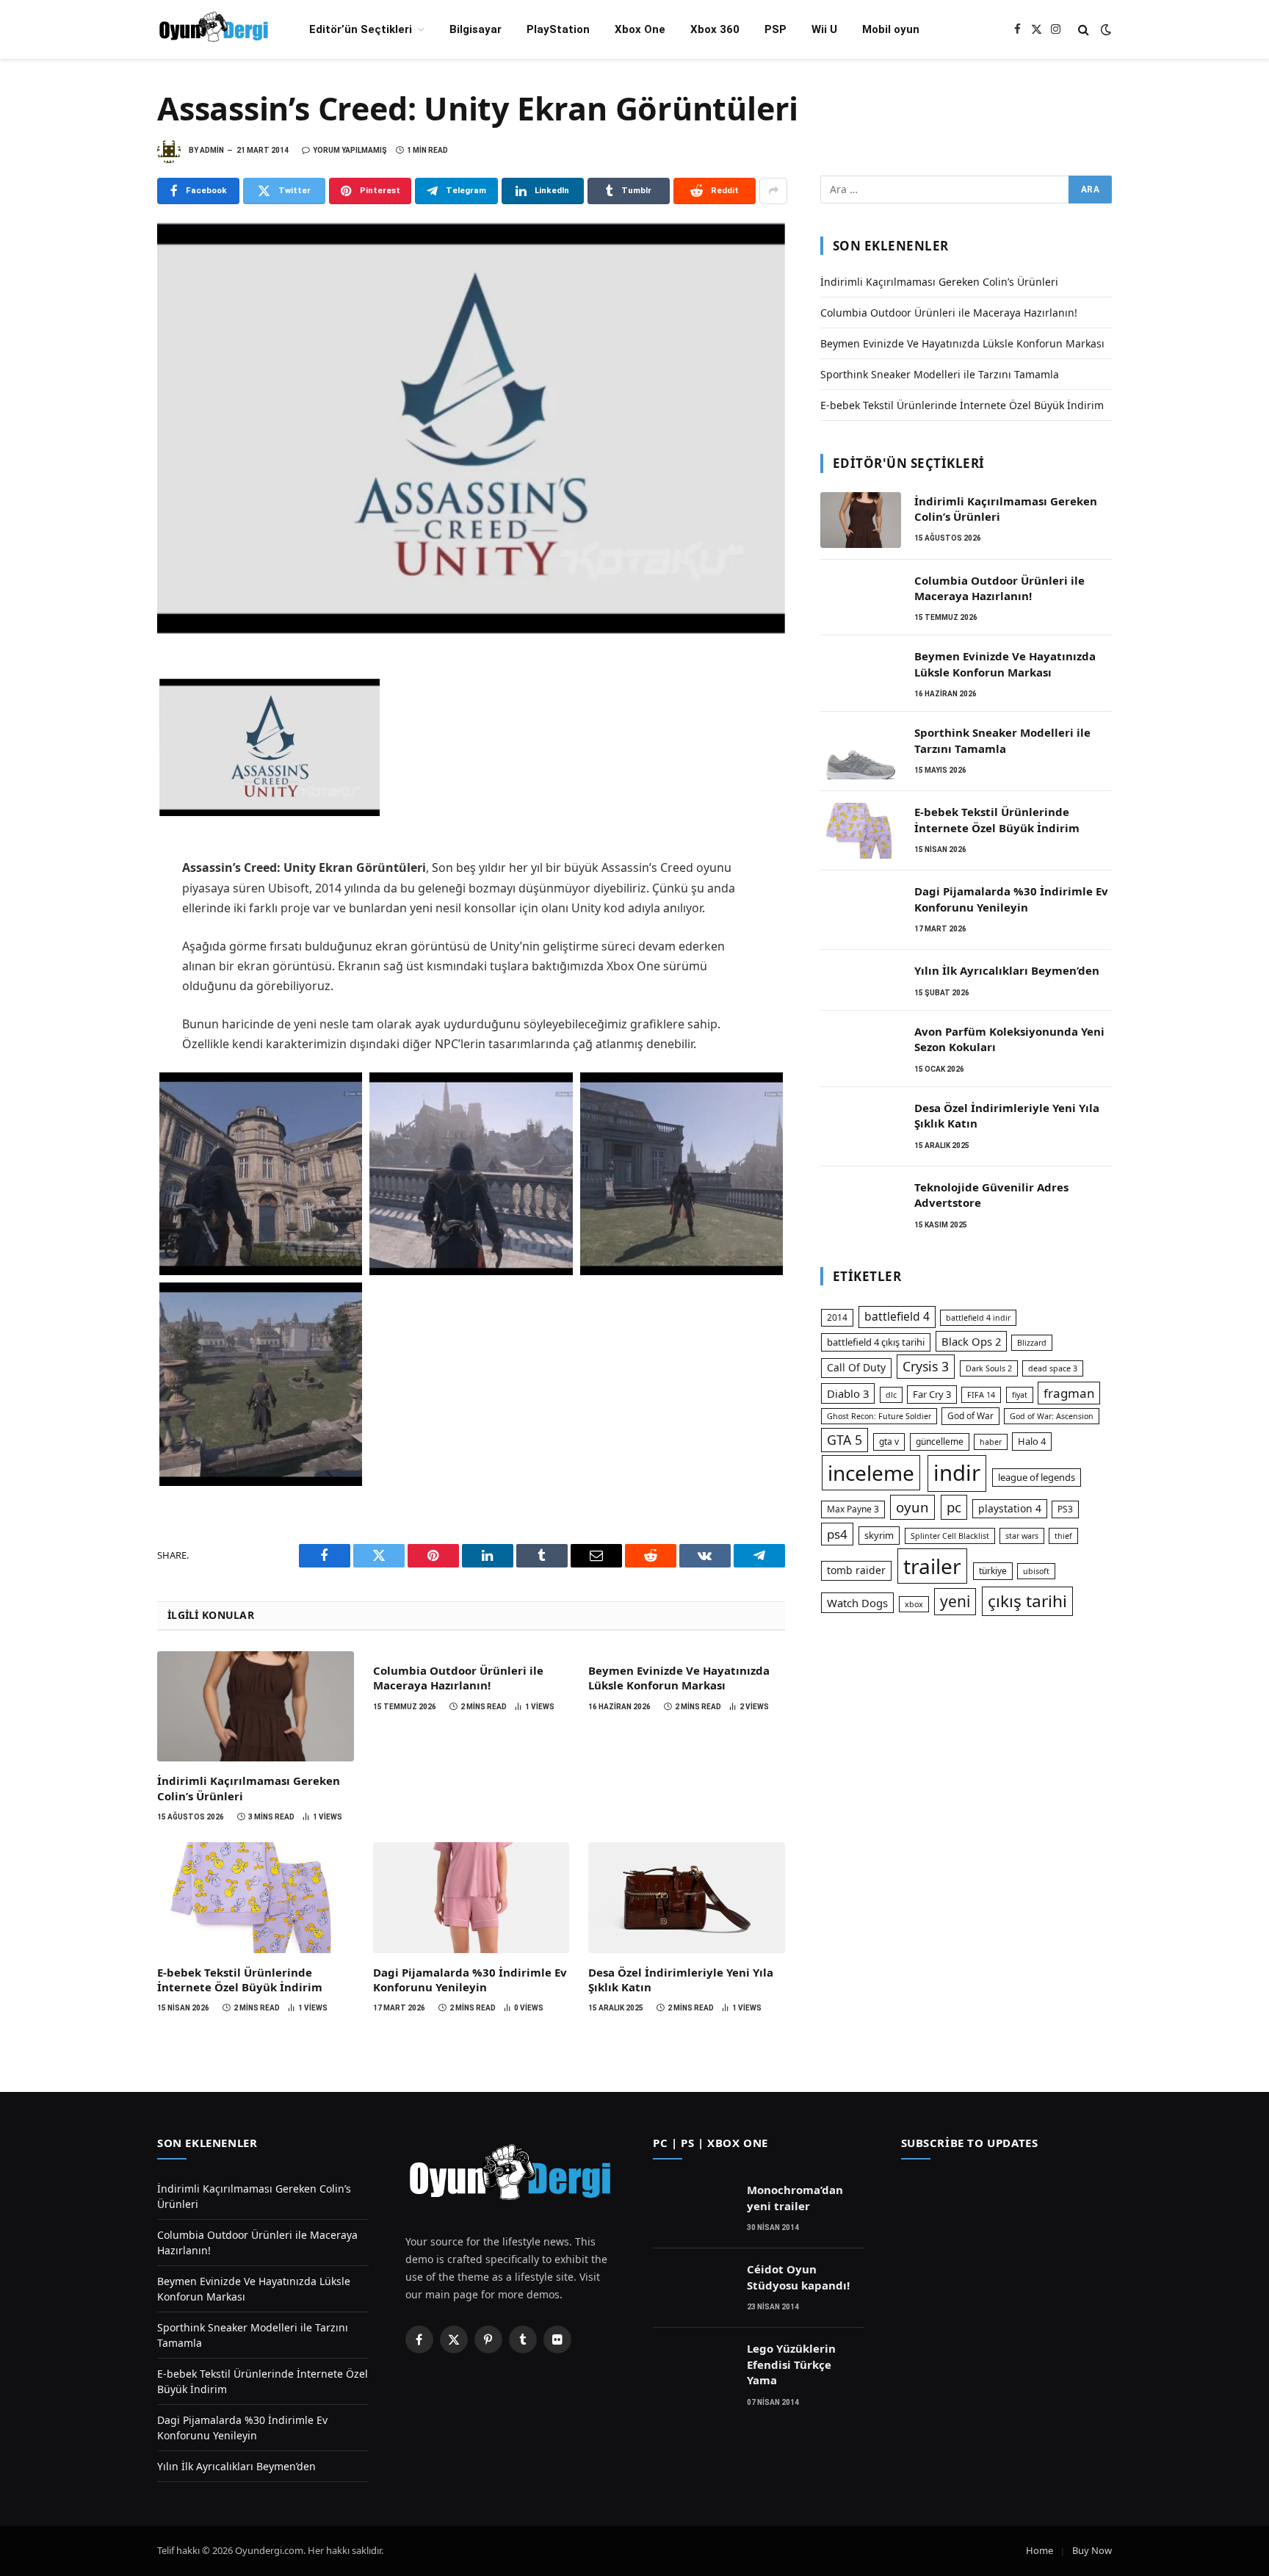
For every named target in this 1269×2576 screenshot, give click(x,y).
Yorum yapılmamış (350, 150)
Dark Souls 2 (989, 1368)
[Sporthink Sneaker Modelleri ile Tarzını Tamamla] (861, 751)
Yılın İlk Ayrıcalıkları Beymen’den (1007, 970)
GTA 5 (845, 1440)
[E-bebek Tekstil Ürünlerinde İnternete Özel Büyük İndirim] (256, 1897)
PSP (775, 29)
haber (991, 1442)
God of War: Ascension (1052, 1416)
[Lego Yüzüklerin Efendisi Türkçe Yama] (693, 2367)
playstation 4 (1010, 1508)
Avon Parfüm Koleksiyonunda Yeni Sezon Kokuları (1009, 1039)
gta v (889, 1442)
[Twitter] (106, 707)
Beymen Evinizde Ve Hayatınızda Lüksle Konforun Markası (679, 1678)
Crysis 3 (926, 1366)
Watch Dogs (857, 1603)
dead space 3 (1053, 1368)
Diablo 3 (848, 1393)
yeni (955, 1601)
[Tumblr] (106, 868)
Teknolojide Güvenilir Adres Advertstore (991, 1195)
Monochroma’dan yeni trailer (795, 2197)
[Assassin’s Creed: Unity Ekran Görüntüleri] (471, 429)
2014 (837, 1317)
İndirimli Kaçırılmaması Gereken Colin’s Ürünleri (249, 1788)
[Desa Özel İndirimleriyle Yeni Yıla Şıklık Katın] (687, 1897)
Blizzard (1032, 1343)
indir (957, 1473)
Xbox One (640, 29)
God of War (970, 1416)
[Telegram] (106, 804)
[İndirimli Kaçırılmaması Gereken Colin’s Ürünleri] (256, 1706)
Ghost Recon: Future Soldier (879, 1416)
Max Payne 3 (853, 1509)
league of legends (1037, 1477)
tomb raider (856, 1570)
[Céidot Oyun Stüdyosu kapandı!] (693, 2288)
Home (1040, 2550)
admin (212, 150)
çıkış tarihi (1027, 1601)
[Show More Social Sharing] (773, 191)
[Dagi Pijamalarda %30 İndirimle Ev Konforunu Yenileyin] (471, 1897)
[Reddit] (106, 901)
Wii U (824, 29)
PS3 (1065, 1509)
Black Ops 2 (971, 1341)
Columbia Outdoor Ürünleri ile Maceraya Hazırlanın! (458, 1678)
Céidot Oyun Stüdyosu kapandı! (798, 2277)
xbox (914, 1604)
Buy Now (1092, 2550)
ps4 (837, 1534)
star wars (1022, 1536)
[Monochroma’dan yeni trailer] (693, 2209)
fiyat (1020, 1395)
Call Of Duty (856, 1367)
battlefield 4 (897, 1316)
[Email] (106, 836)
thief (1063, 1536)
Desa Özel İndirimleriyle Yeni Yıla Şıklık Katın (681, 1980)
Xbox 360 (715, 29)
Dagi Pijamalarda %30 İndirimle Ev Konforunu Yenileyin (470, 1980)
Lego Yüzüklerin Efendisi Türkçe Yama (791, 2364)
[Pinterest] (106, 771)
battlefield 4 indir (978, 1318)
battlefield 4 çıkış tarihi (876, 1342)
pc (954, 1507)
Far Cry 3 (932, 1394)
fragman (1069, 1393)
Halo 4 (1032, 1441)
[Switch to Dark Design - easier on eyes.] (1104, 29)
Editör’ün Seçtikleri (361, 29)
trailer (932, 1566)
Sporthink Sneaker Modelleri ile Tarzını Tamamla (940, 374)
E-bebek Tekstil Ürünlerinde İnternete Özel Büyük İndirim (240, 1980)
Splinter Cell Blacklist (950, 1536)
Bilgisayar (476, 29)
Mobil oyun (891, 29)
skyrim (879, 1535)
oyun (912, 1507)
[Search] (1084, 30)
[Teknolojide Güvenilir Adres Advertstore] (861, 1206)
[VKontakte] (106, 933)
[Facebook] (106, 674)
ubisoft (1036, 1571)
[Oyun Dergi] (214, 29)
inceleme (871, 1473)
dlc (891, 1395)
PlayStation (558, 29)
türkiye (993, 1571)
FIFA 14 (981, 1395)
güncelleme (940, 1442)
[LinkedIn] (106, 739)
